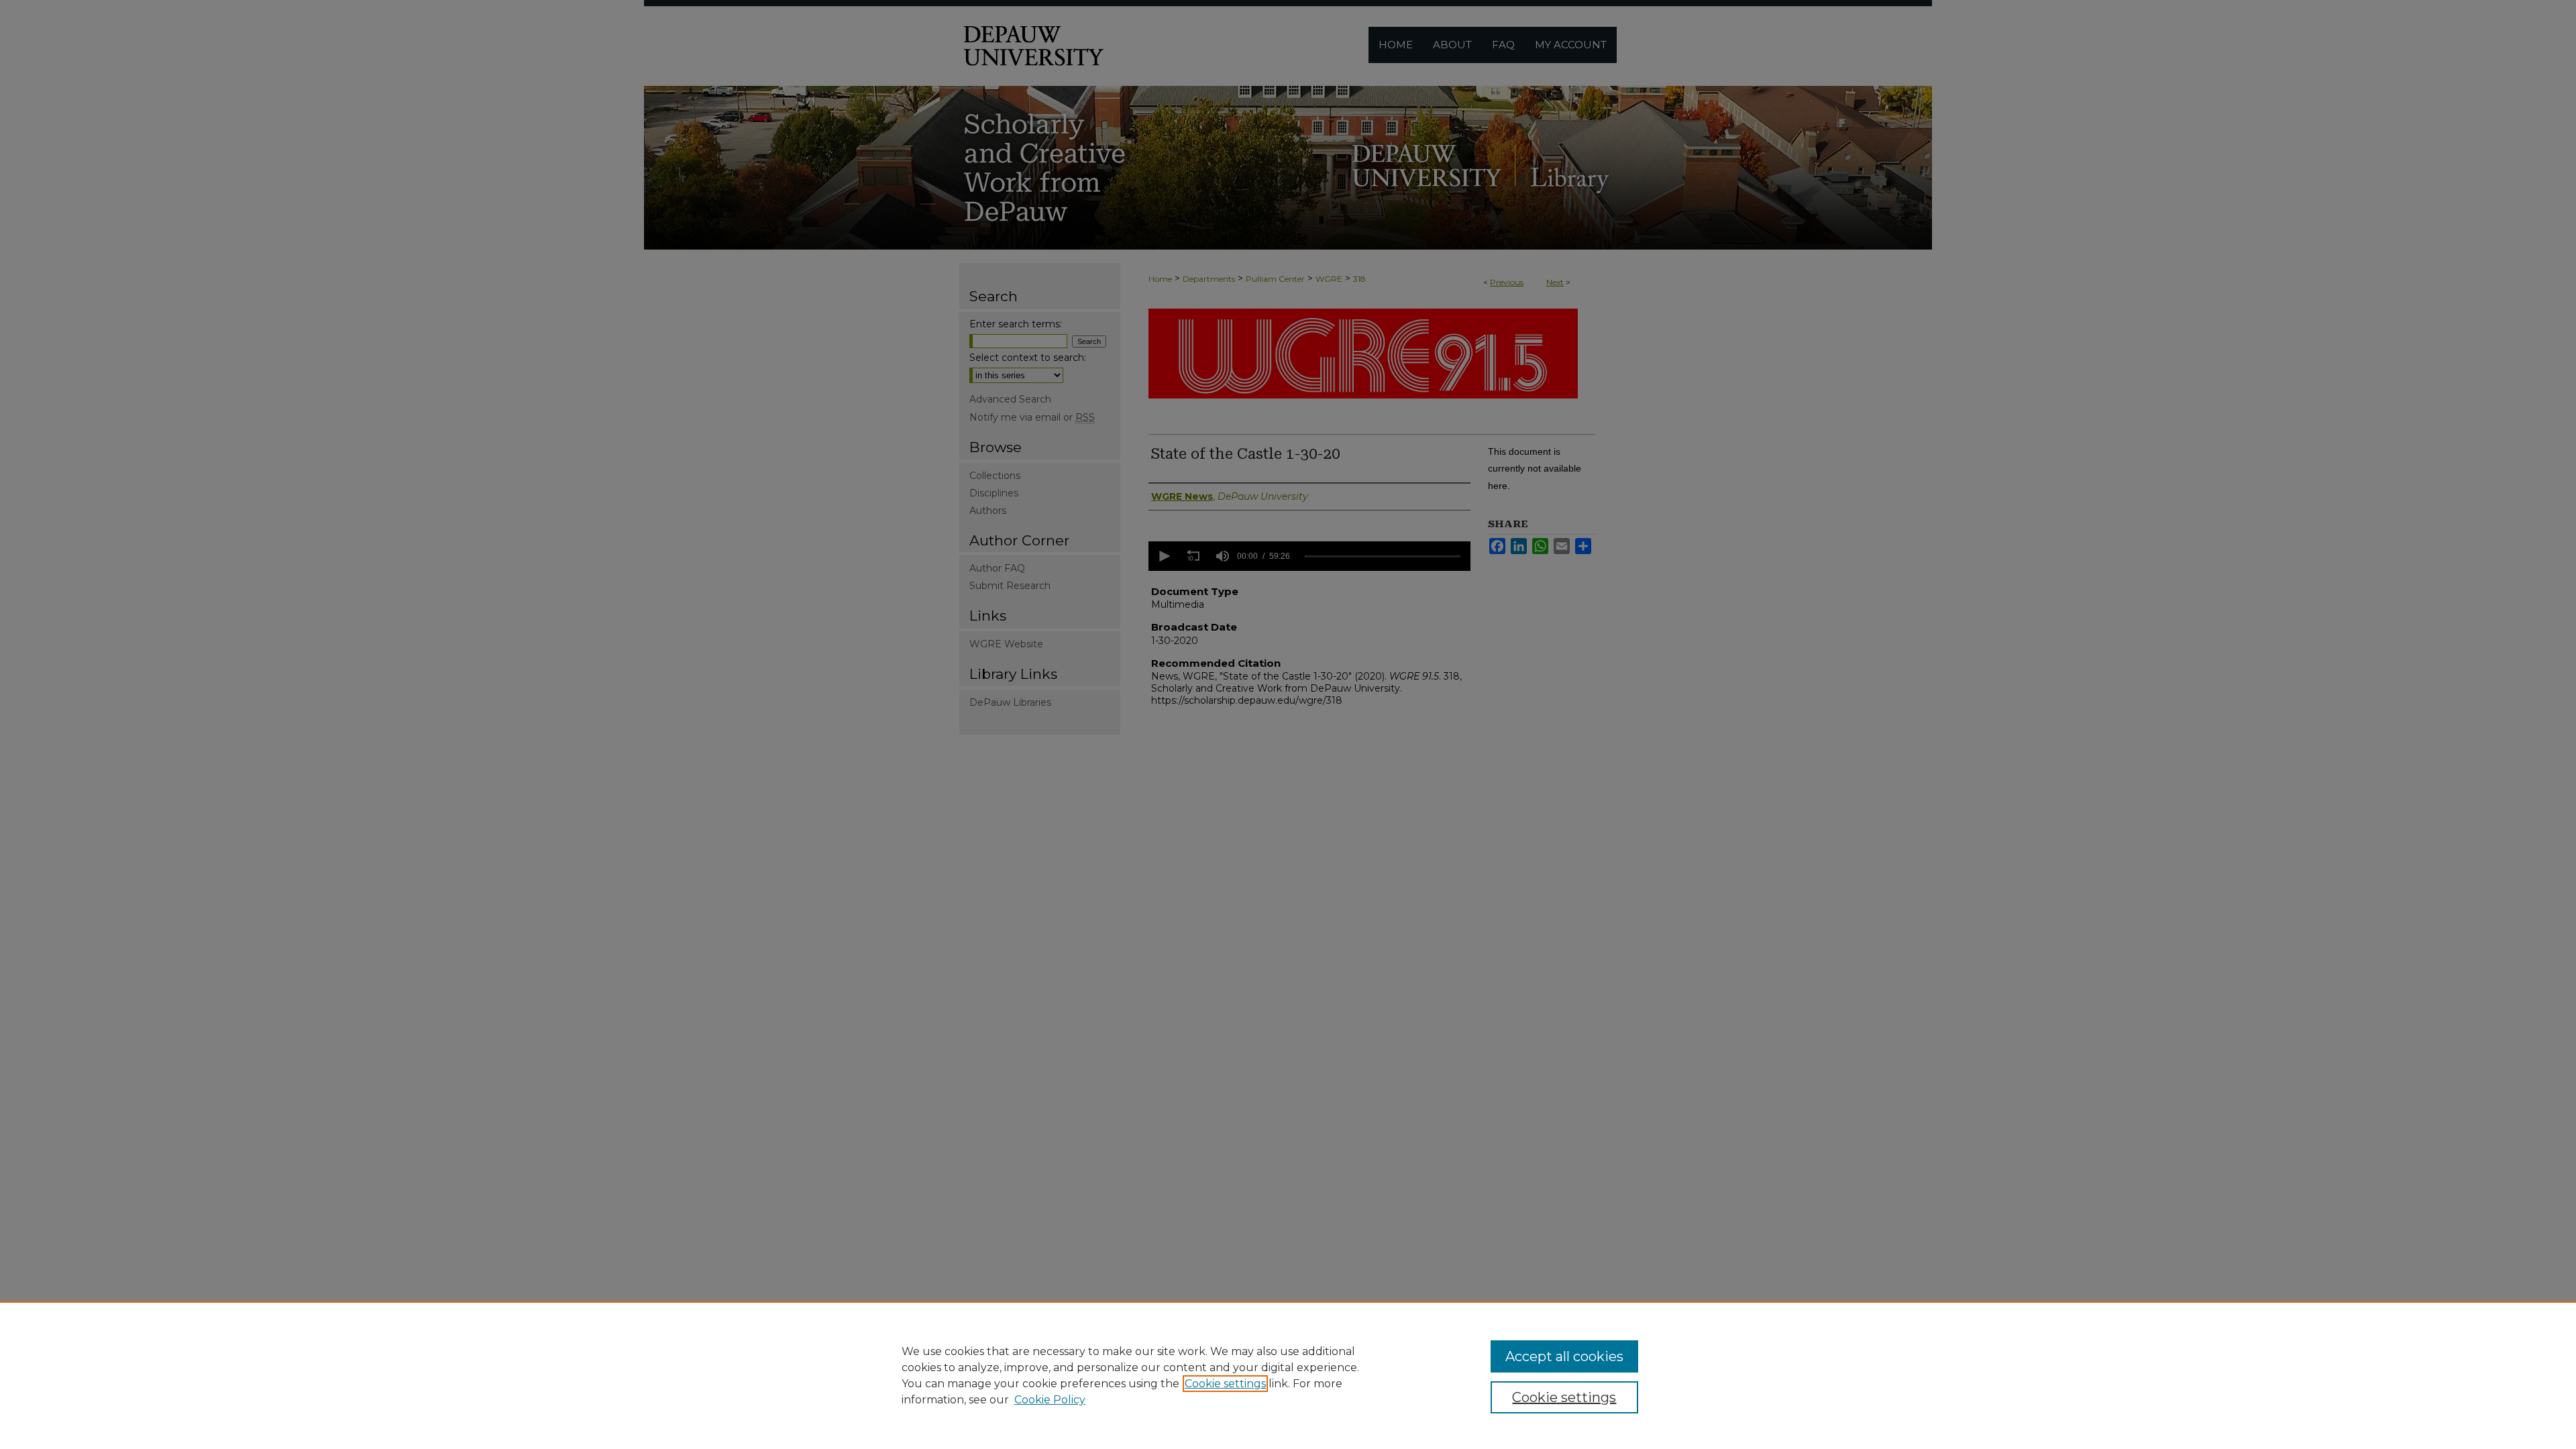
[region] (1288, 1375)
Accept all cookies (1564, 1356)
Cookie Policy (1050, 1400)
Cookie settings (1225, 1384)
